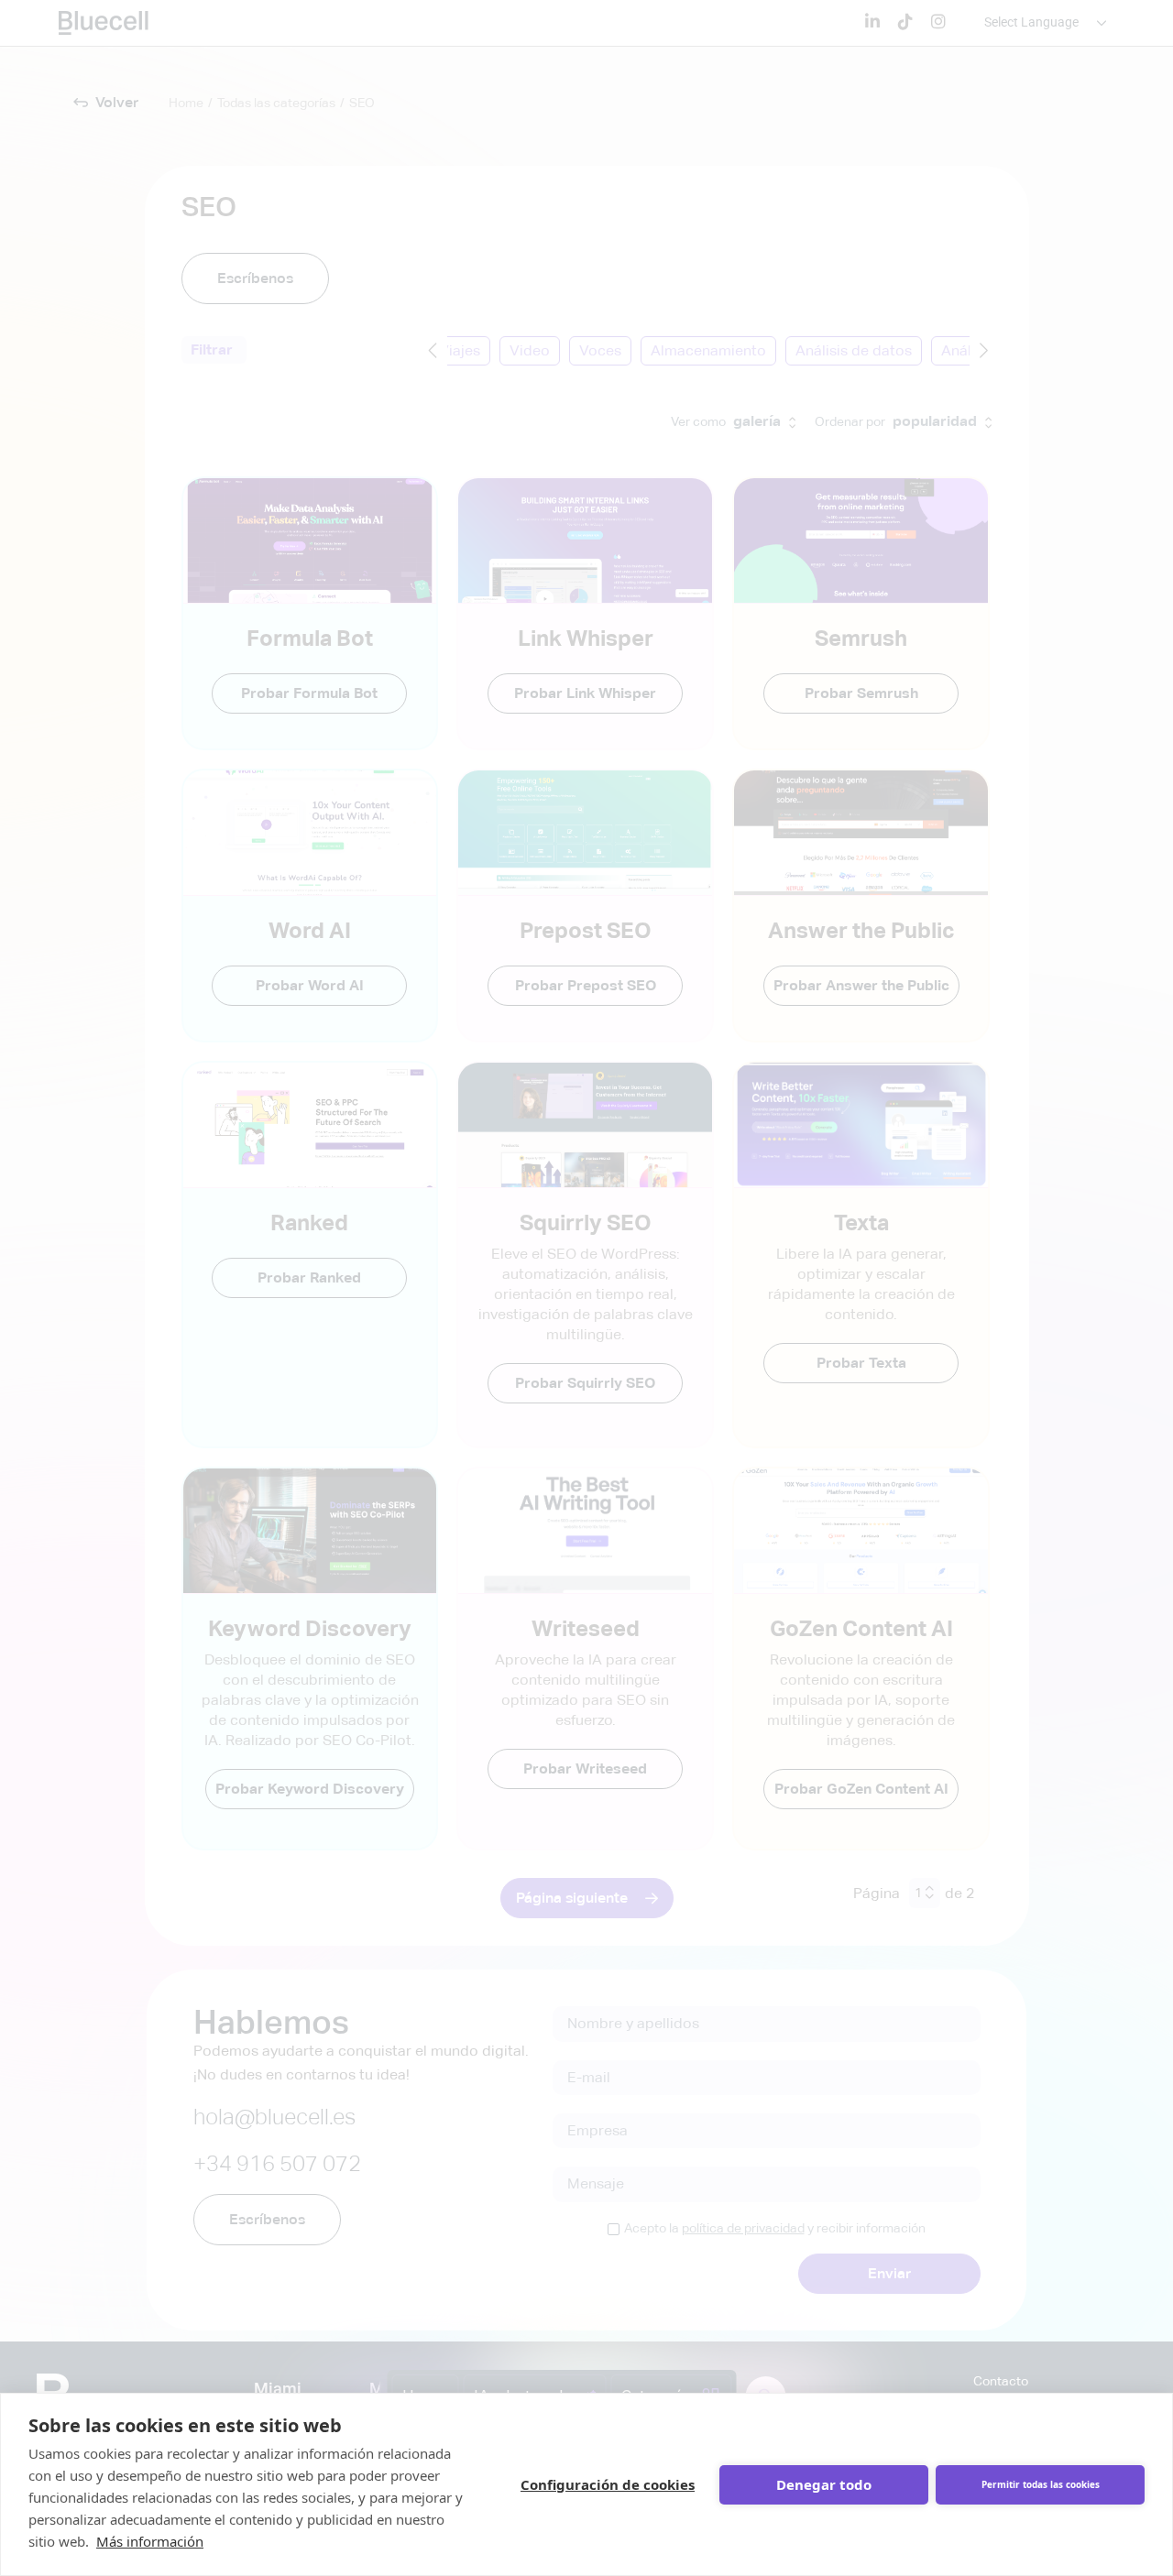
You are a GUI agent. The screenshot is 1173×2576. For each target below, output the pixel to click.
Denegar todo (824, 2484)
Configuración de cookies (608, 2484)
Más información (150, 2541)
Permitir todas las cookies (1041, 2484)
